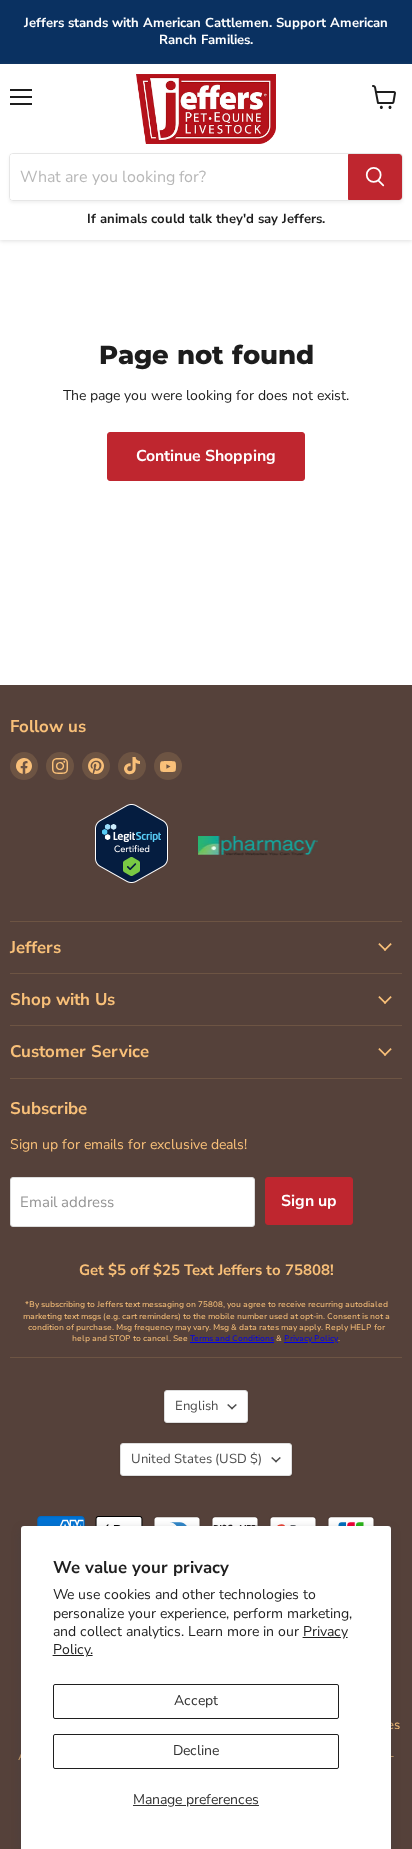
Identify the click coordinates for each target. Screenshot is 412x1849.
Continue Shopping (206, 456)
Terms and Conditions (232, 1338)
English (196, 1406)
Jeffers (35, 947)
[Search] (375, 177)
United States (196, 1459)
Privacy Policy (311, 1338)
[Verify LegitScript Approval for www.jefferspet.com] (131, 845)
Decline (196, 1750)
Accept (196, 1700)
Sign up (309, 1201)
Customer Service (79, 1051)
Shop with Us (62, 999)
